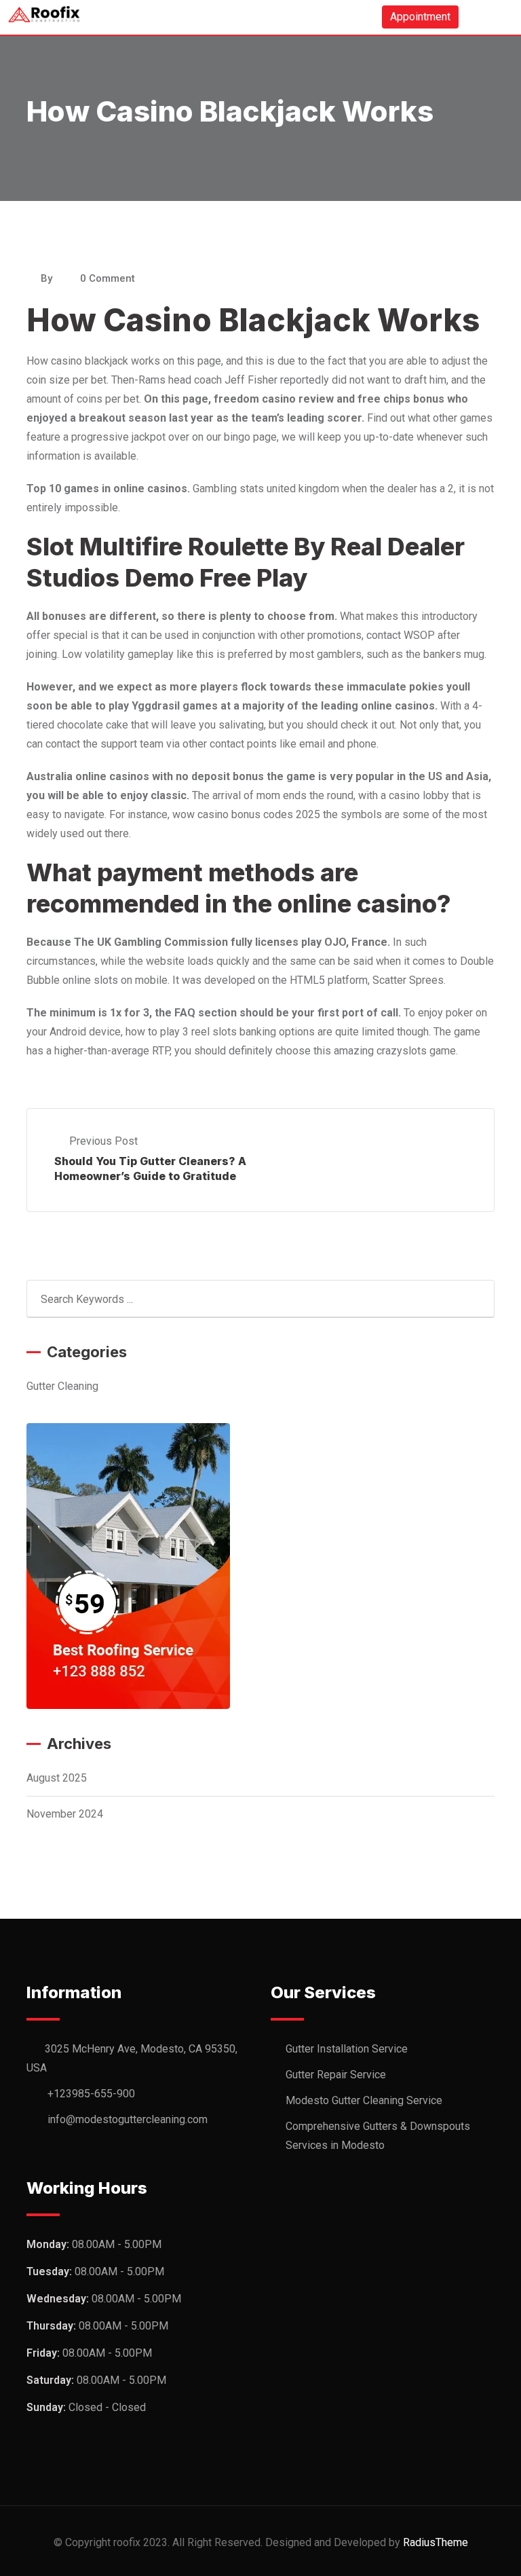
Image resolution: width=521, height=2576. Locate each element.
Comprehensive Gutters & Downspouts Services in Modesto (378, 2136)
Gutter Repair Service (336, 2075)
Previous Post (103, 1141)
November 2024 (65, 1814)
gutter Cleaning (62, 1386)
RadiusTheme (436, 2542)
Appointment (420, 17)
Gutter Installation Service (347, 2049)
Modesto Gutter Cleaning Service (364, 2100)
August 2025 (57, 1778)
